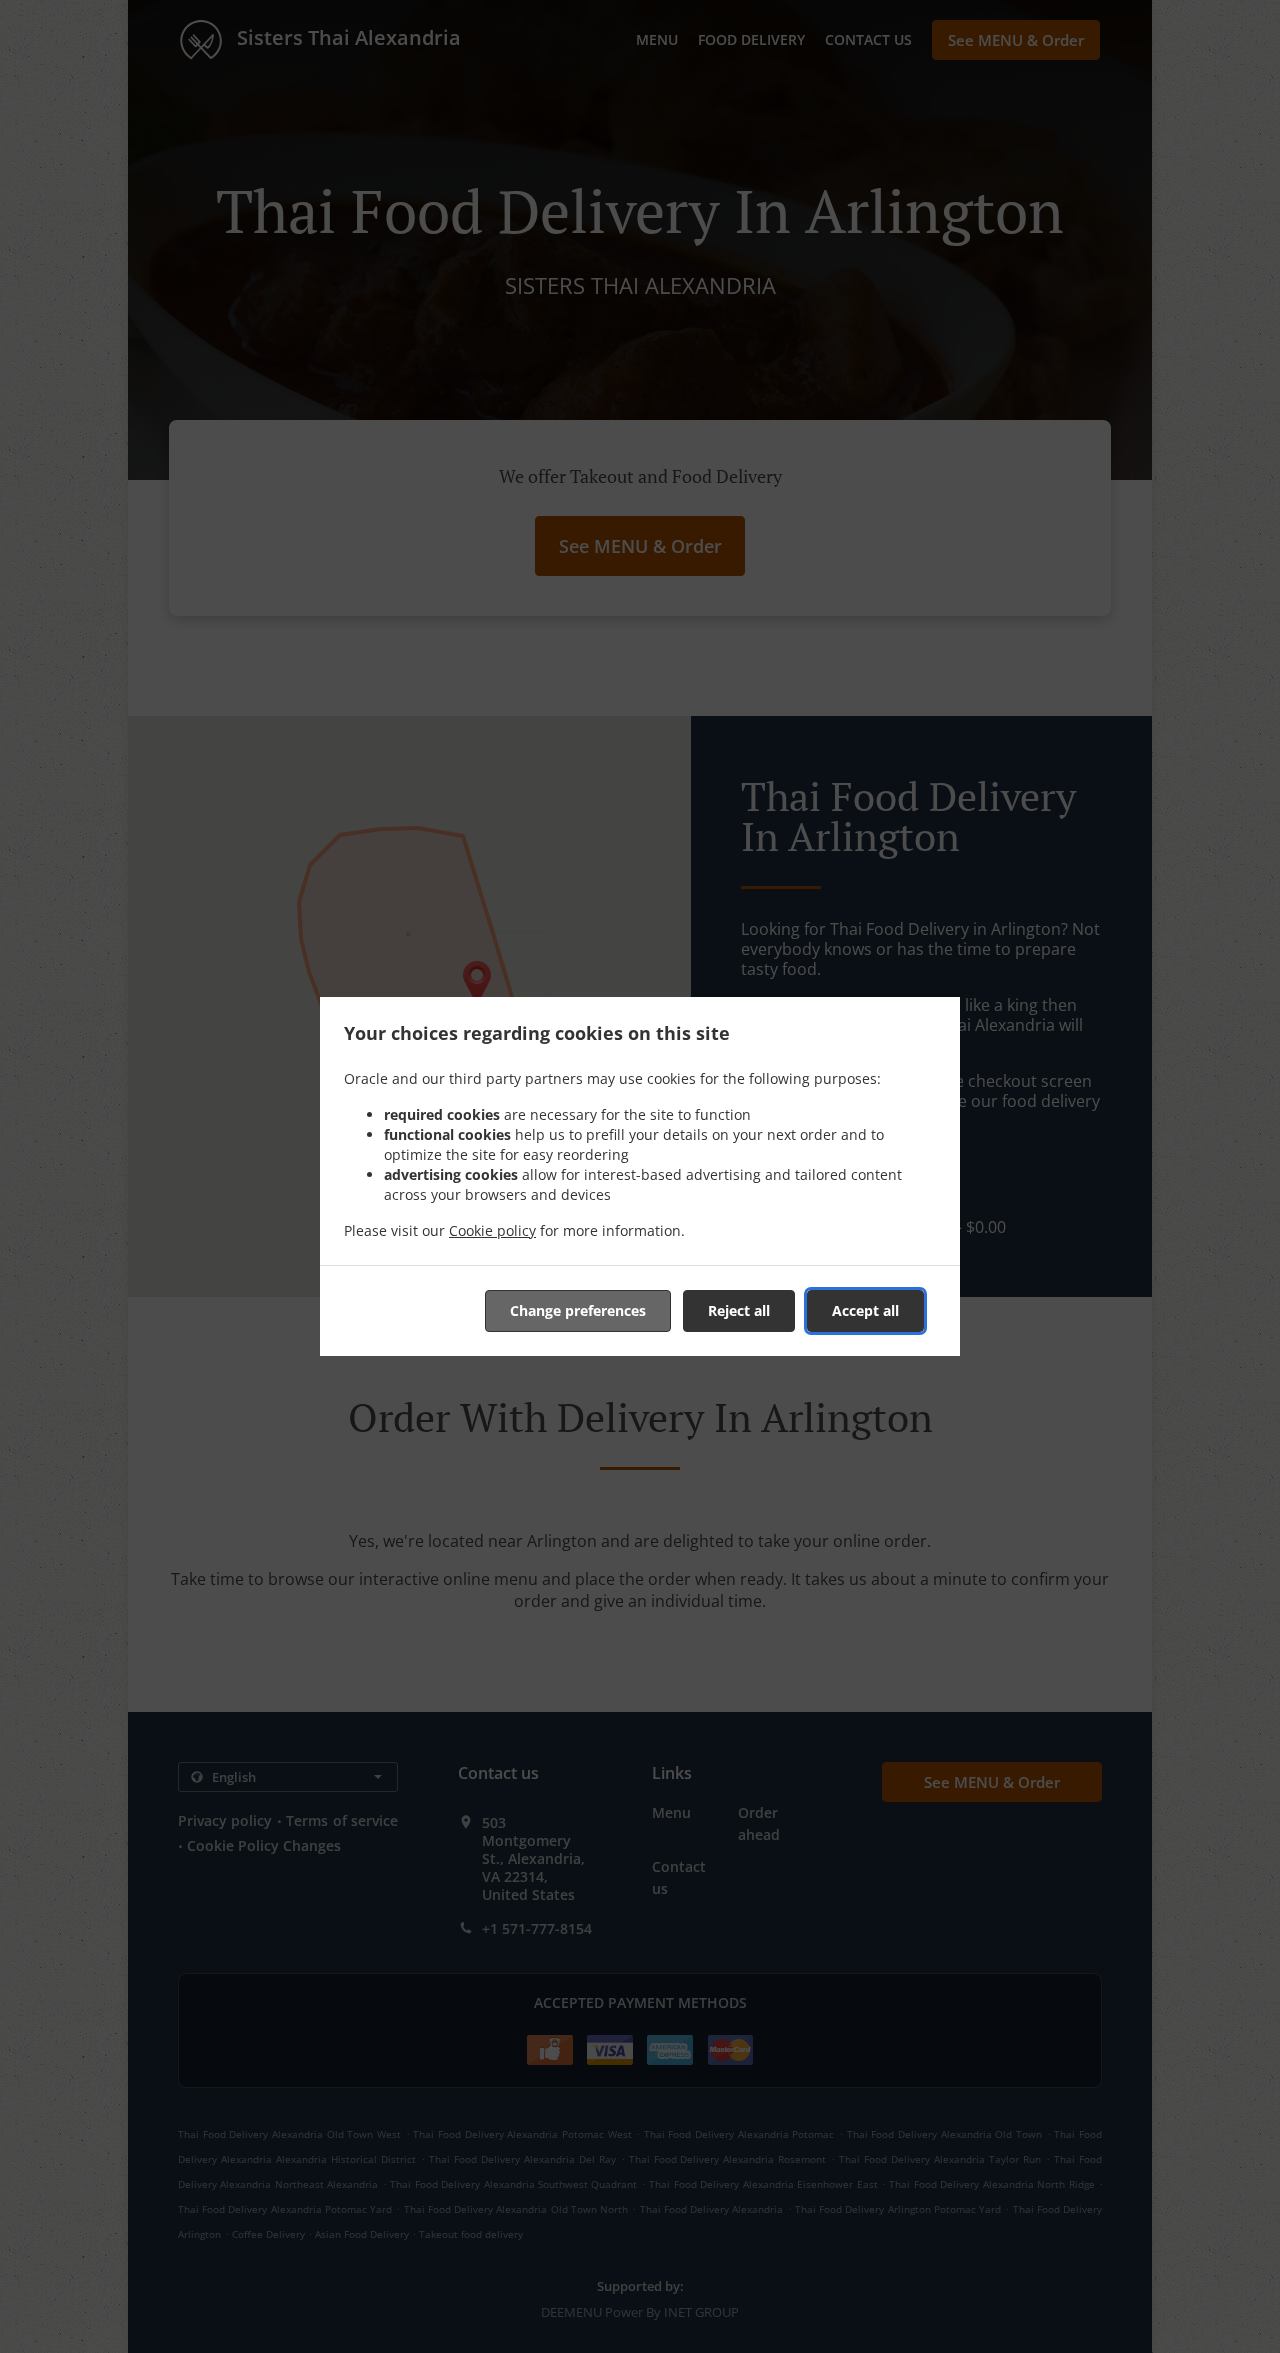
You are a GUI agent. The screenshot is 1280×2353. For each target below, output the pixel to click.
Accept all (865, 1310)
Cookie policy (492, 1230)
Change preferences (578, 1310)
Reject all (739, 1310)
